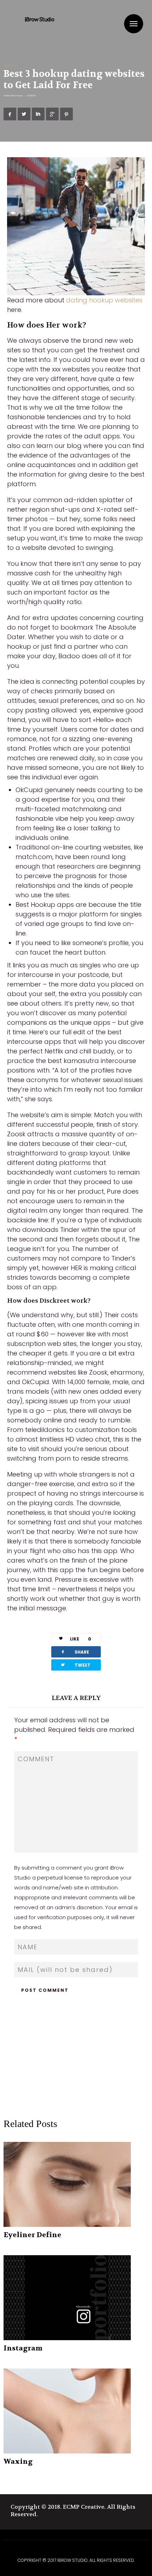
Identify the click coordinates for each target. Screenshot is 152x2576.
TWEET (75, 1665)
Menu (134, 24)
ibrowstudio (18, 96)
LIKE (81, 1639)
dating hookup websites (104, 300)
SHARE (75, 1652)
